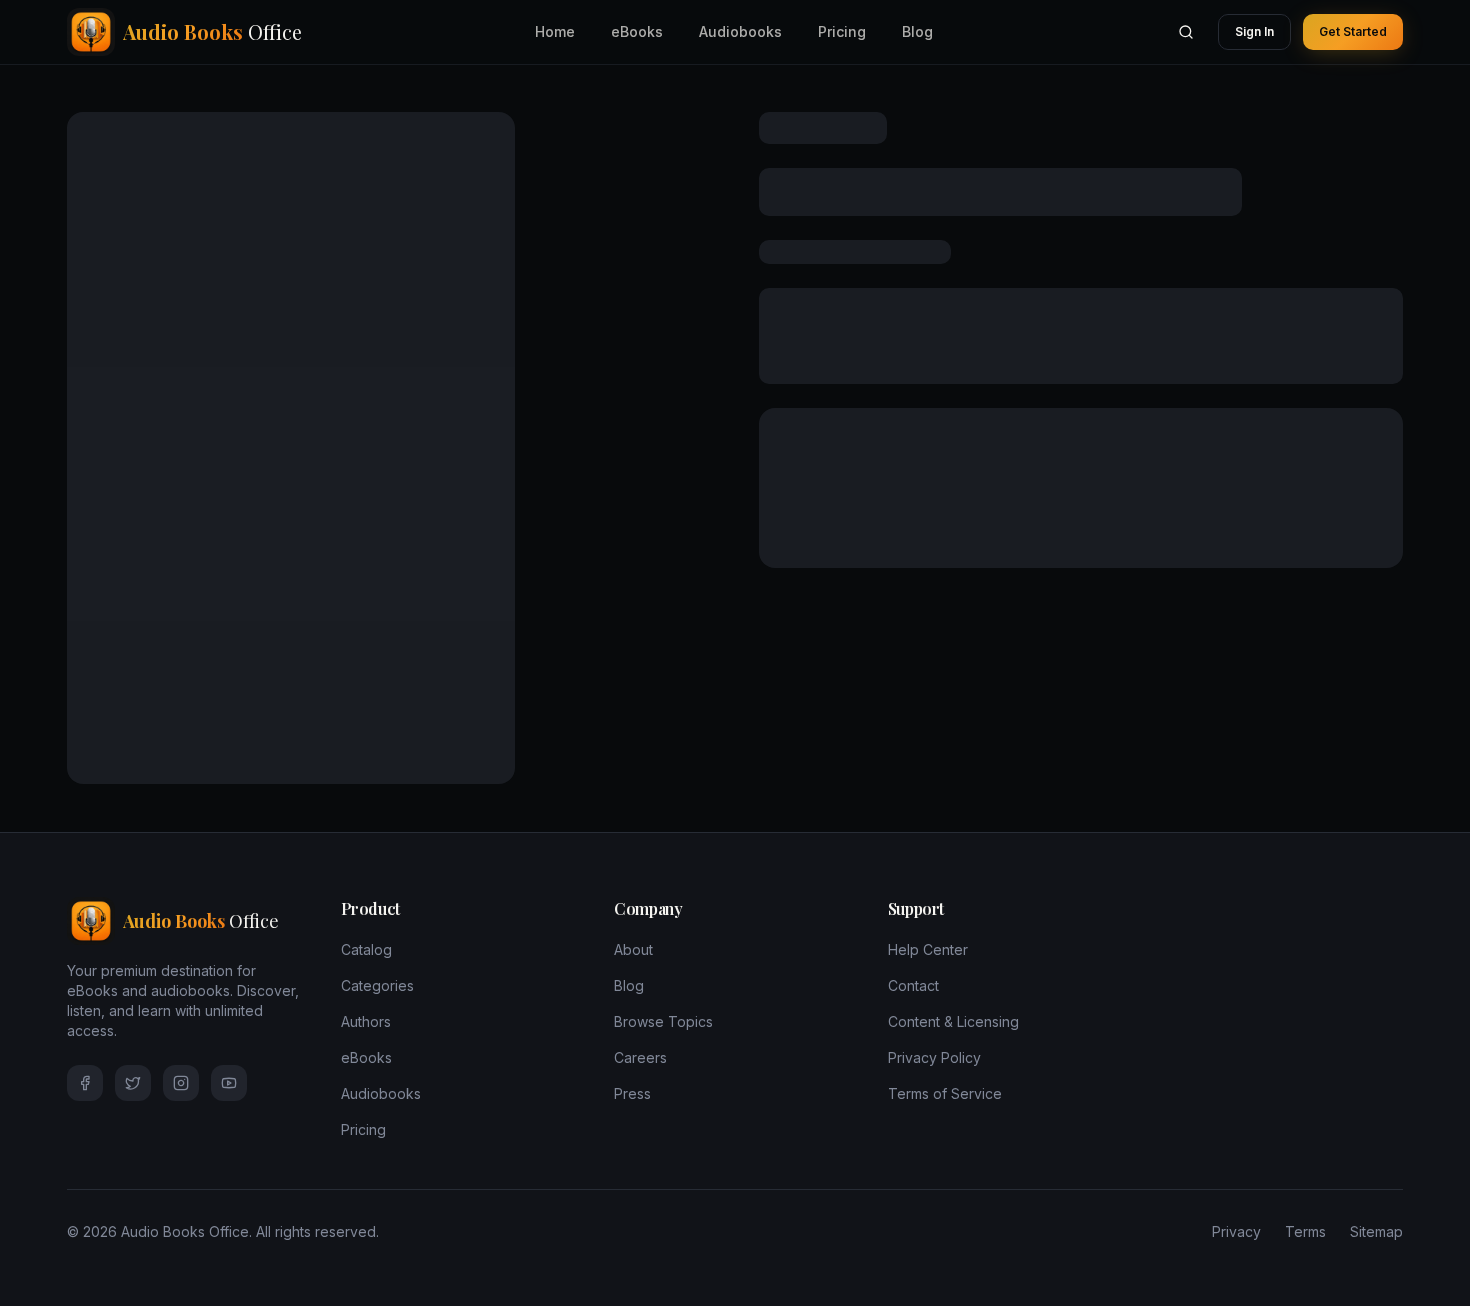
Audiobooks (740, 31)
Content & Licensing (953, 1021)
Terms (1305, 1231)
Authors (366, 1021)
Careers (640, 1057)
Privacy (1236, 1231)
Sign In (1254, 31)
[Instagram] (181, 1083)
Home (555, 31)
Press (632, 1093)
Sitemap (1376, 1231)
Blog (917, 31)
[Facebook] (85, 1083)
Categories (377, 985)
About (633, 949)
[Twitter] (133, 1083)
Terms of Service (945, 1093)
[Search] (1186, 32)
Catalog (366, 949)
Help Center (928, 949)
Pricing (842, 31)
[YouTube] (229, 1083)
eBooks (637, 31)
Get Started (1353, 31)
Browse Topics (663, 1021)
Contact (913, 985)
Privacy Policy (934, 1057)
